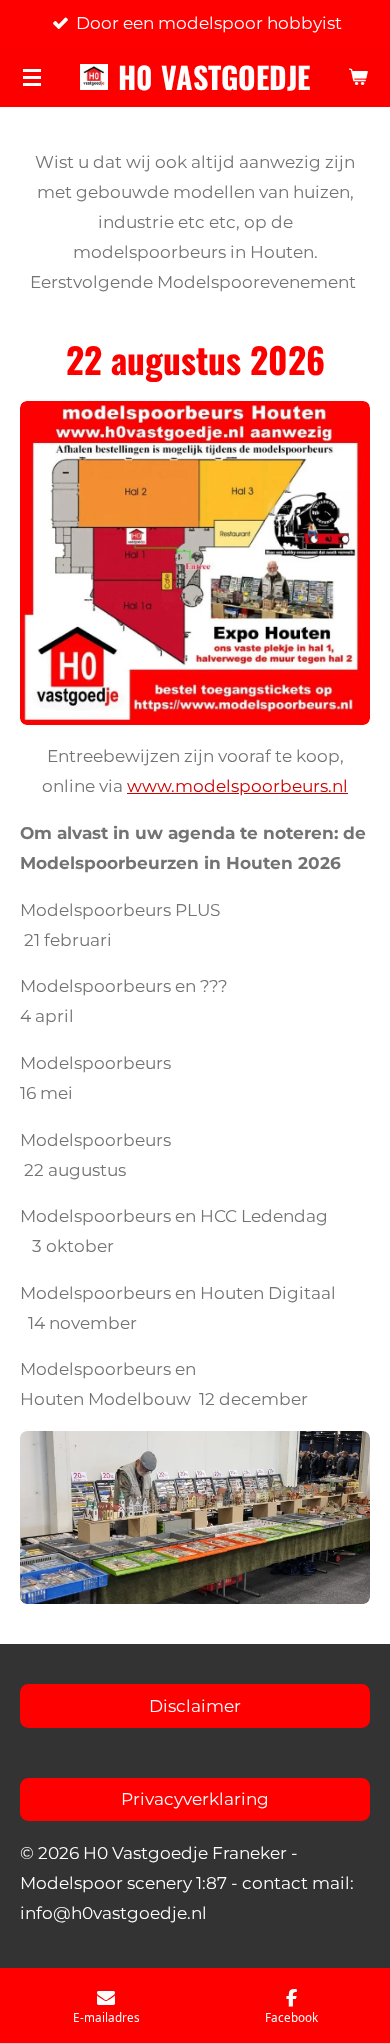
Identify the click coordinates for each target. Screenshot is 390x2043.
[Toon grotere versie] (195, 1517)
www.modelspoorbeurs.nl (237, 786)
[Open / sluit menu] (32, 77)
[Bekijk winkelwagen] (358, 77)
